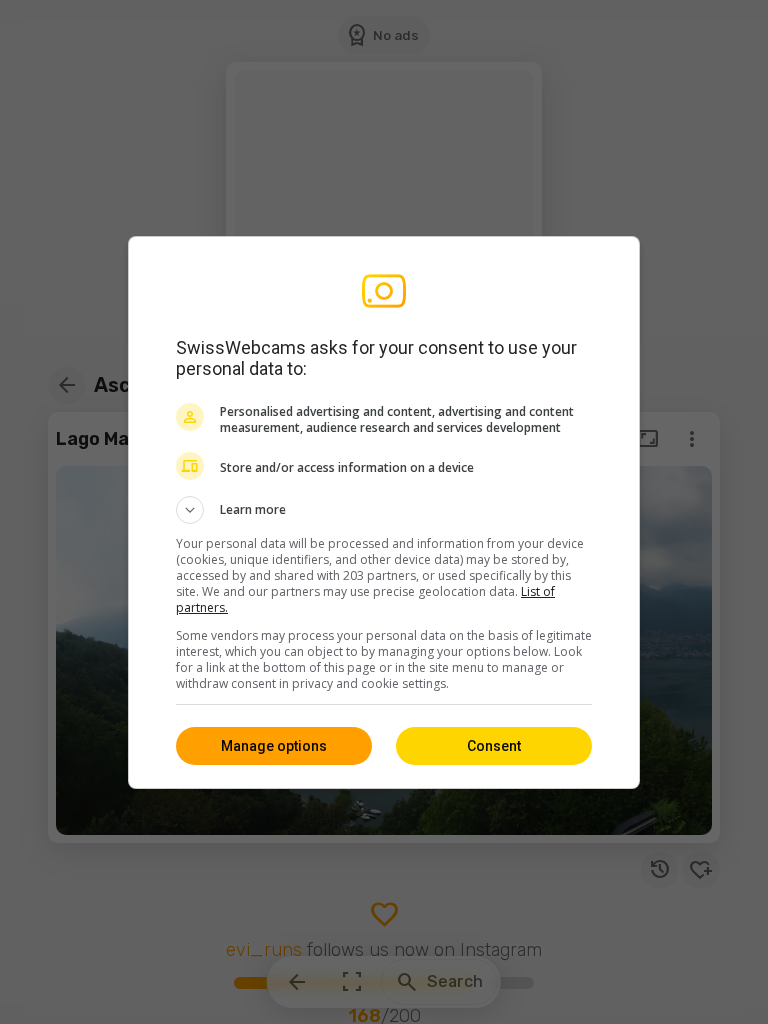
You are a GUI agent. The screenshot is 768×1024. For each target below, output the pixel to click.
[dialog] (384, 512)
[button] (384, 510)
